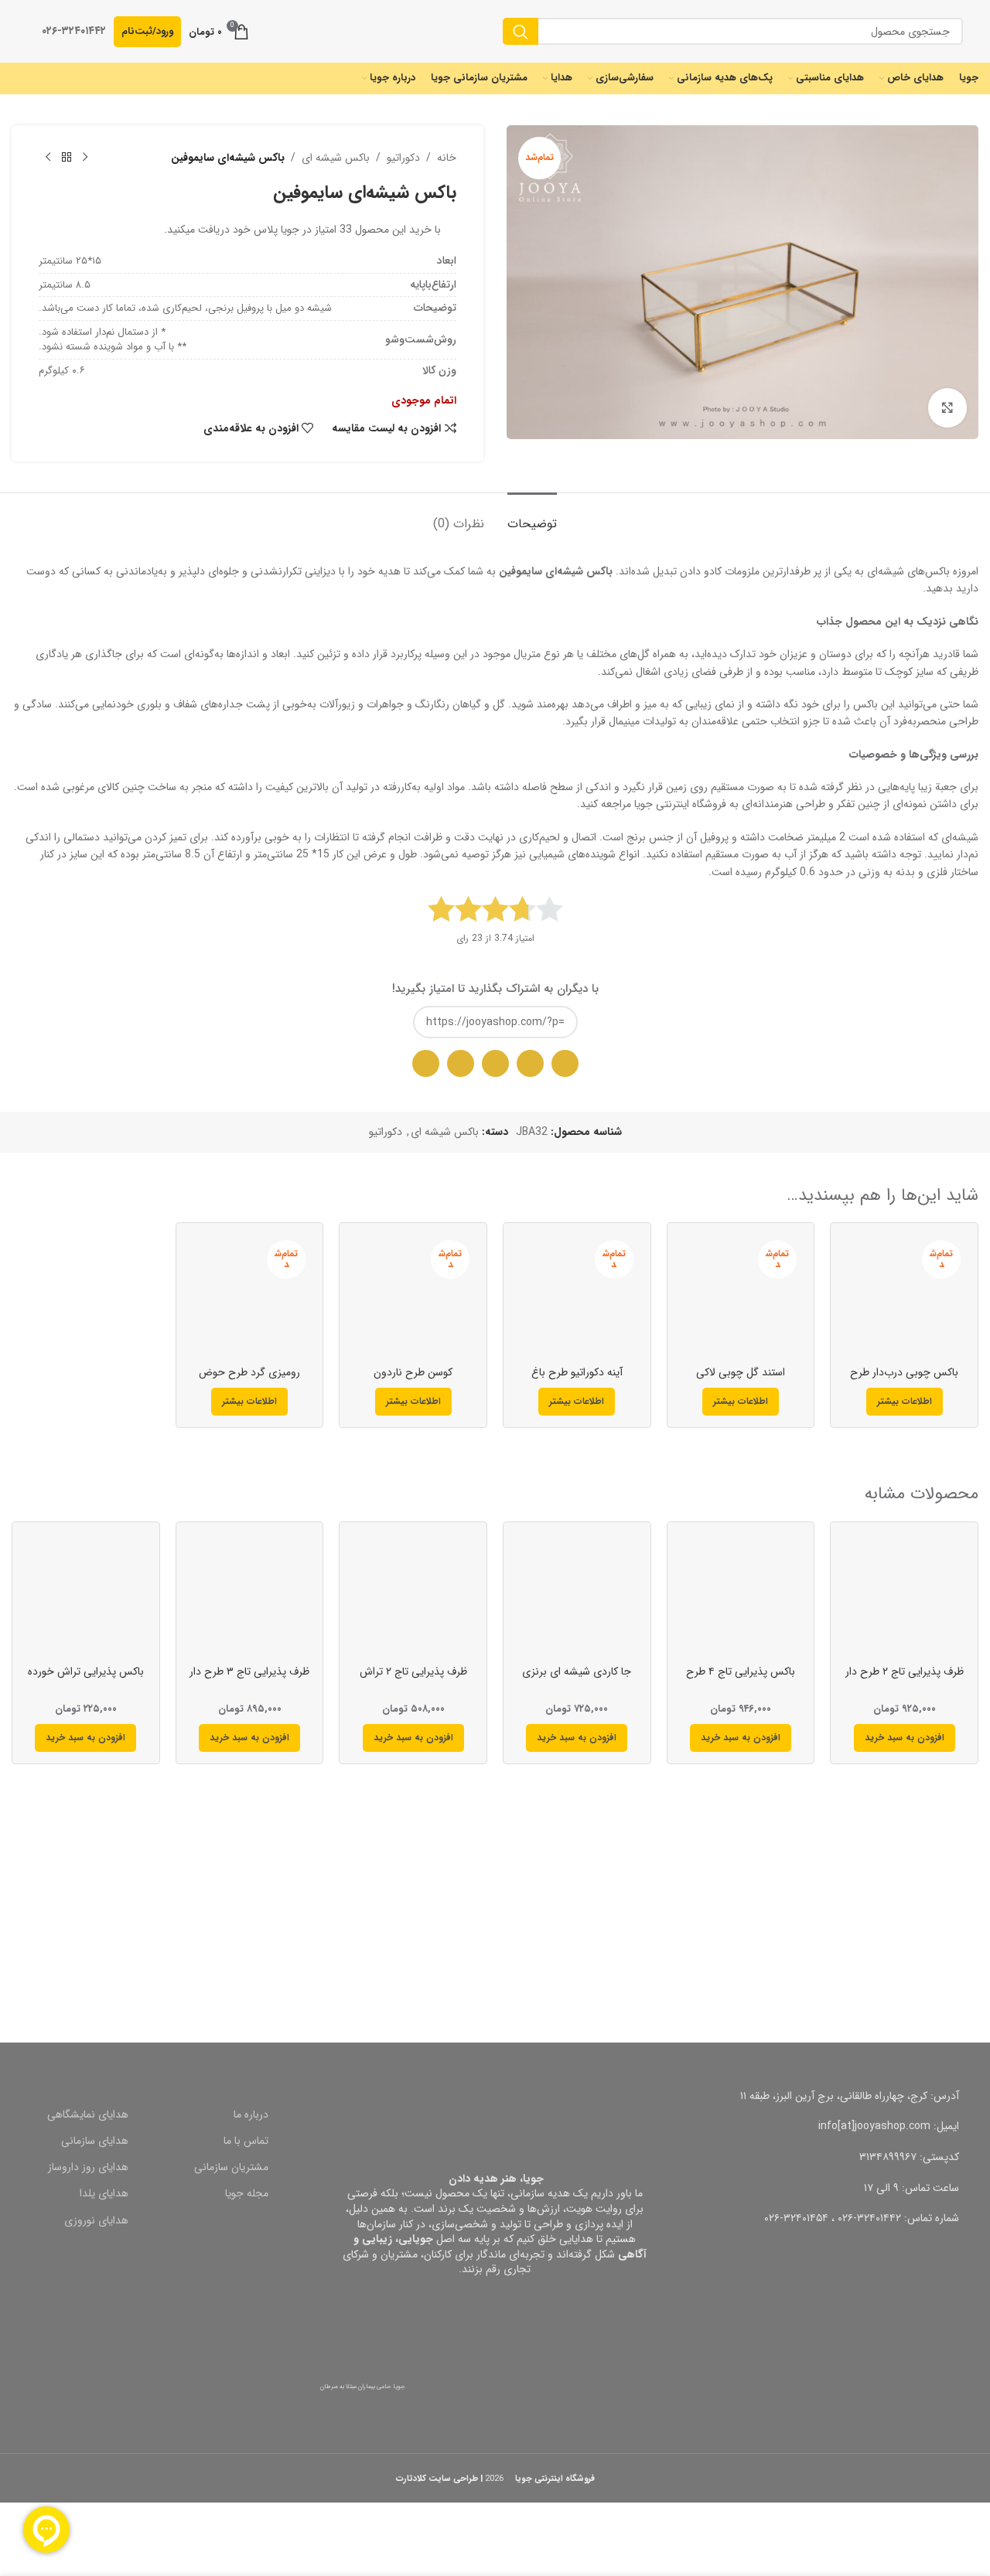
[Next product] (48, 158)
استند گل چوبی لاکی (741, 1372)
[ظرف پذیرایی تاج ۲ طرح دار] (904, 1596)
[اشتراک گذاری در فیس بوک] (461, 1063)
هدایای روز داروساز (88, 2167)
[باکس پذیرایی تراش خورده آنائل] (86, 1596)
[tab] (532, 516)
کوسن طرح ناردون (413, 1372)
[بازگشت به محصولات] (67, 158)
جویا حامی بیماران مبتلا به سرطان (363, 2387)
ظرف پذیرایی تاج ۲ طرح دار (905, 1671)
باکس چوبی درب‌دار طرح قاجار (904, 1380)
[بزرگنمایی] (947, 407)
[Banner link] (742, 1929)
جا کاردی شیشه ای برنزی (577, 1671)
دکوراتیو (403, 158)
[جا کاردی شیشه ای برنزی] (577, 1596)
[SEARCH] (521, 31)
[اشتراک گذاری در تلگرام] (495, 1063)
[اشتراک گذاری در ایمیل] (530, 1063)
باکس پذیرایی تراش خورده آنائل (86, 1679)
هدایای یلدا (104, 2193)
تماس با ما (246, 2141)
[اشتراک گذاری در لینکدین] (426, 1063)
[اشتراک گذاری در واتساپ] (565, 1063)
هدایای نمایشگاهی (88, 2114)
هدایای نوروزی (96, 2220)
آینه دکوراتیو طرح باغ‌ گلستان (577, 1380)
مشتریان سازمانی (231, 2167)
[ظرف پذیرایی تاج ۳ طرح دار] (250, 1596)
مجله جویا (247, 2193)
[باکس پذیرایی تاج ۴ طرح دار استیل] (741, 1596)
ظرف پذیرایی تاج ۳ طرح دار (249, 1671)
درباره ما (251, 2114)
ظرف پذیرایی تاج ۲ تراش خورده (413, 1679)
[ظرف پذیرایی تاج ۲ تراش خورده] (413, 1596)
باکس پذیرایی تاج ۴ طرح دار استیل (741, 1679)
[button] (905, 1738)
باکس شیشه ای (336, 158)
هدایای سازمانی (95, 2141)
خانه (447, 158)
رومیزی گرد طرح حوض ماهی (249, 1380)
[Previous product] (85, 158)
